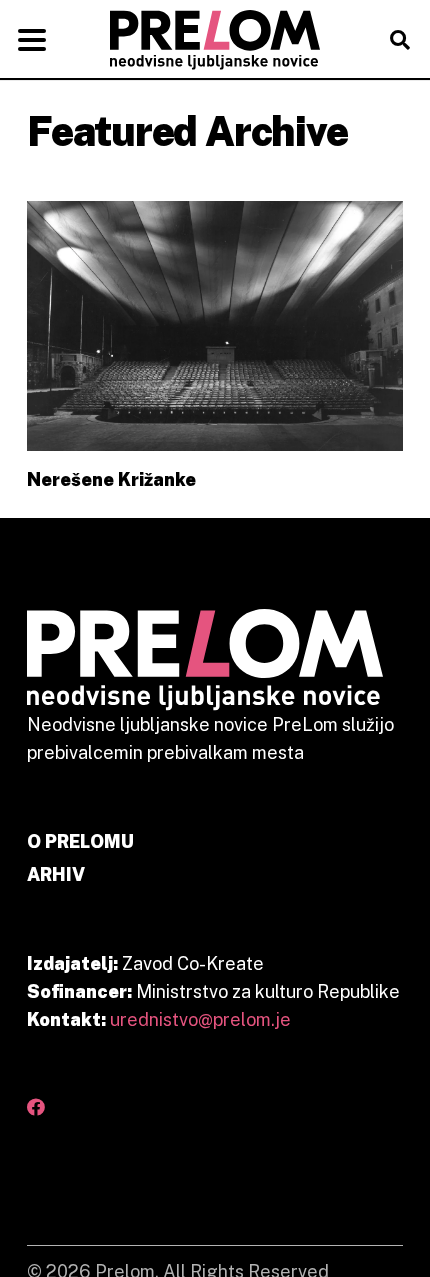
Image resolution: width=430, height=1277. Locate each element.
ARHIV (56, 874)
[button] (32, 40)
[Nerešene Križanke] (215, 326)
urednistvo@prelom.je (200, 1019)
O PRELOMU (80, 841)
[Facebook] (36, 1107)
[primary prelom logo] (214, 40)
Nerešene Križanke (111, 479)
